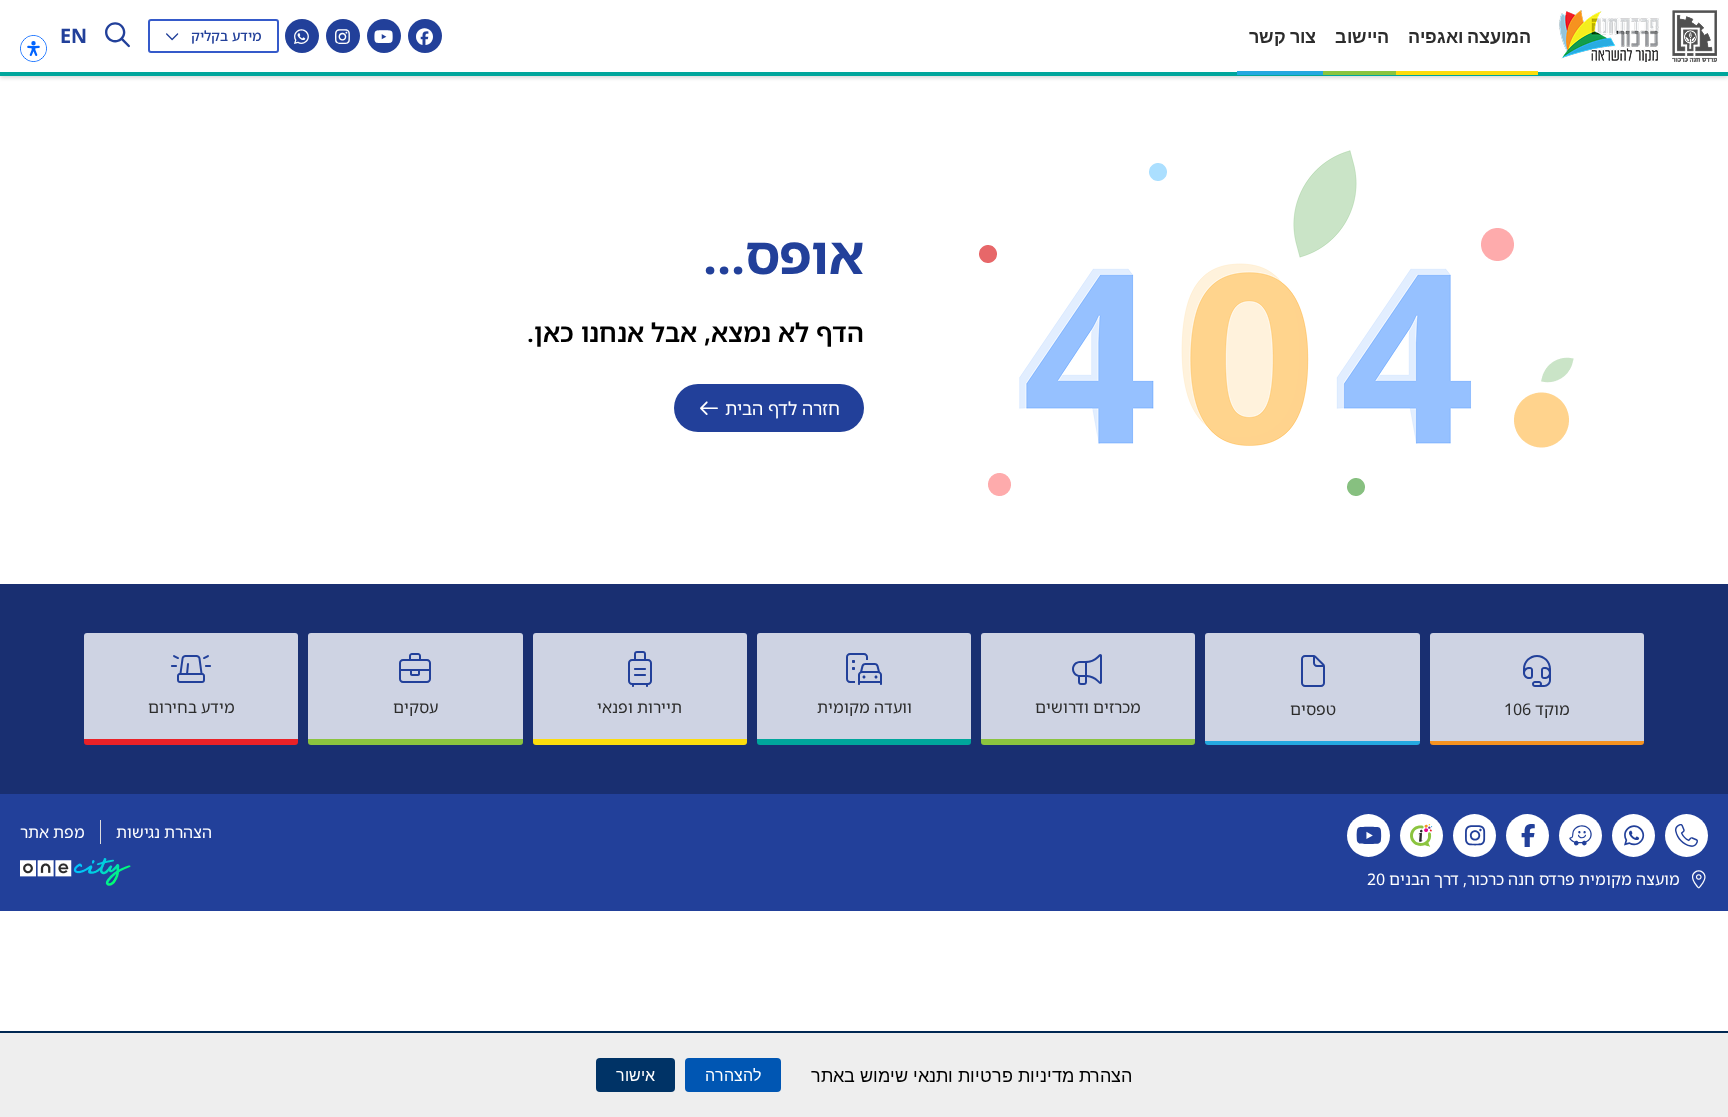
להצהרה (733, 1075)
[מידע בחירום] (191, 669)
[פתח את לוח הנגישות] (33, 48)
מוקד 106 (1537, 709)
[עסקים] (415, 669)
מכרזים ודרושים (1088, 707)
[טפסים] (1313, 671)
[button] (213, 36)
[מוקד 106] (1537, 671)
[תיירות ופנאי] (640, 669)
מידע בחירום (191, 707)
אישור (635, 1075)
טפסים (1313, 709)
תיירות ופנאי (639, 707)
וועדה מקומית (864, 707)
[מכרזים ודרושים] (1088, 669)
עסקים (415, 707)
